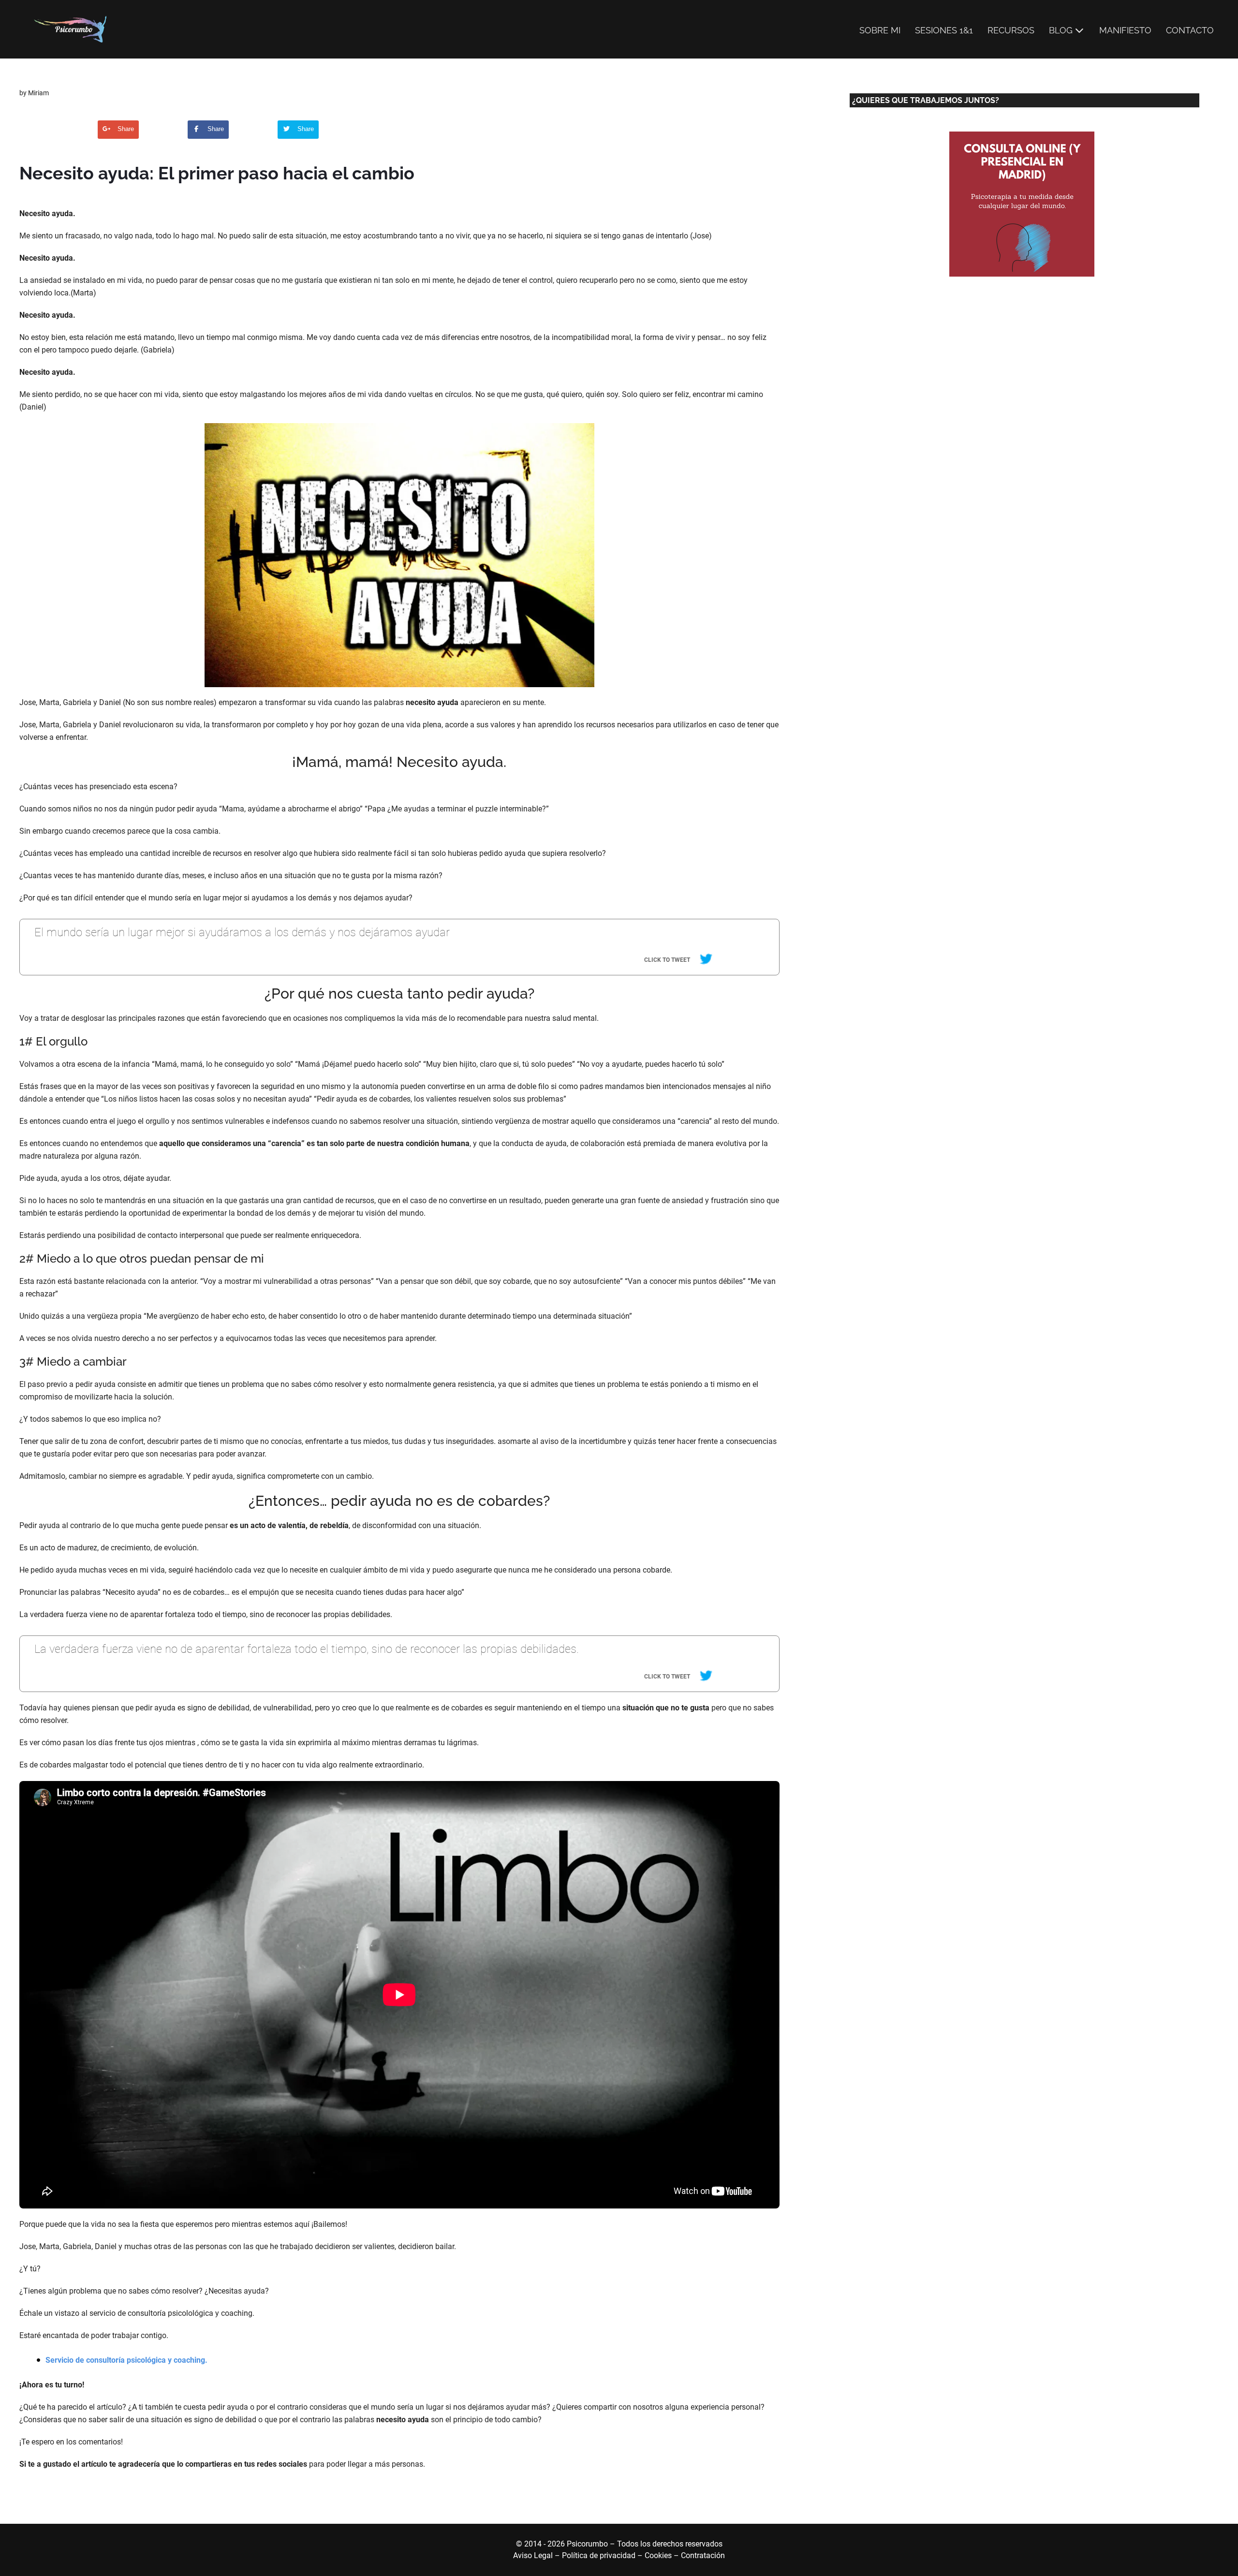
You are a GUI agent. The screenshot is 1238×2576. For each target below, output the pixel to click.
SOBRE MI (880, 30)
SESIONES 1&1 (944, 30)
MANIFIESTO (1125, 30)
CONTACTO (1190, 30)
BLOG (1061, 30)
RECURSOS (1011, 30)
